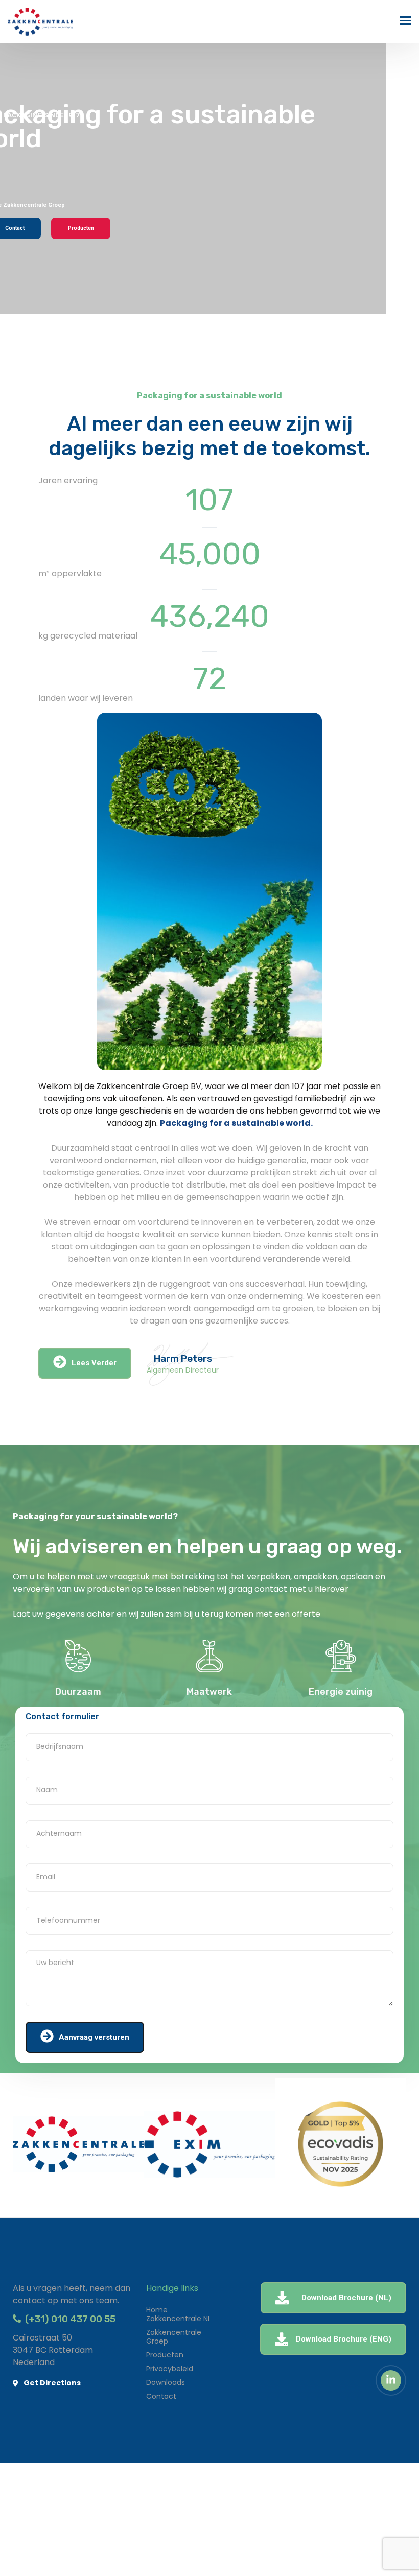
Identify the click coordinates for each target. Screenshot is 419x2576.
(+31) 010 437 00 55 (68, 2319)
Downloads (166, 2382)
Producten (81, 228)
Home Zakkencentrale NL (179, 2314)
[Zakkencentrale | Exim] (40, 22)
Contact (161, 2396)
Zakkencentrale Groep (174, 2337)
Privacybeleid (170, 2369)
